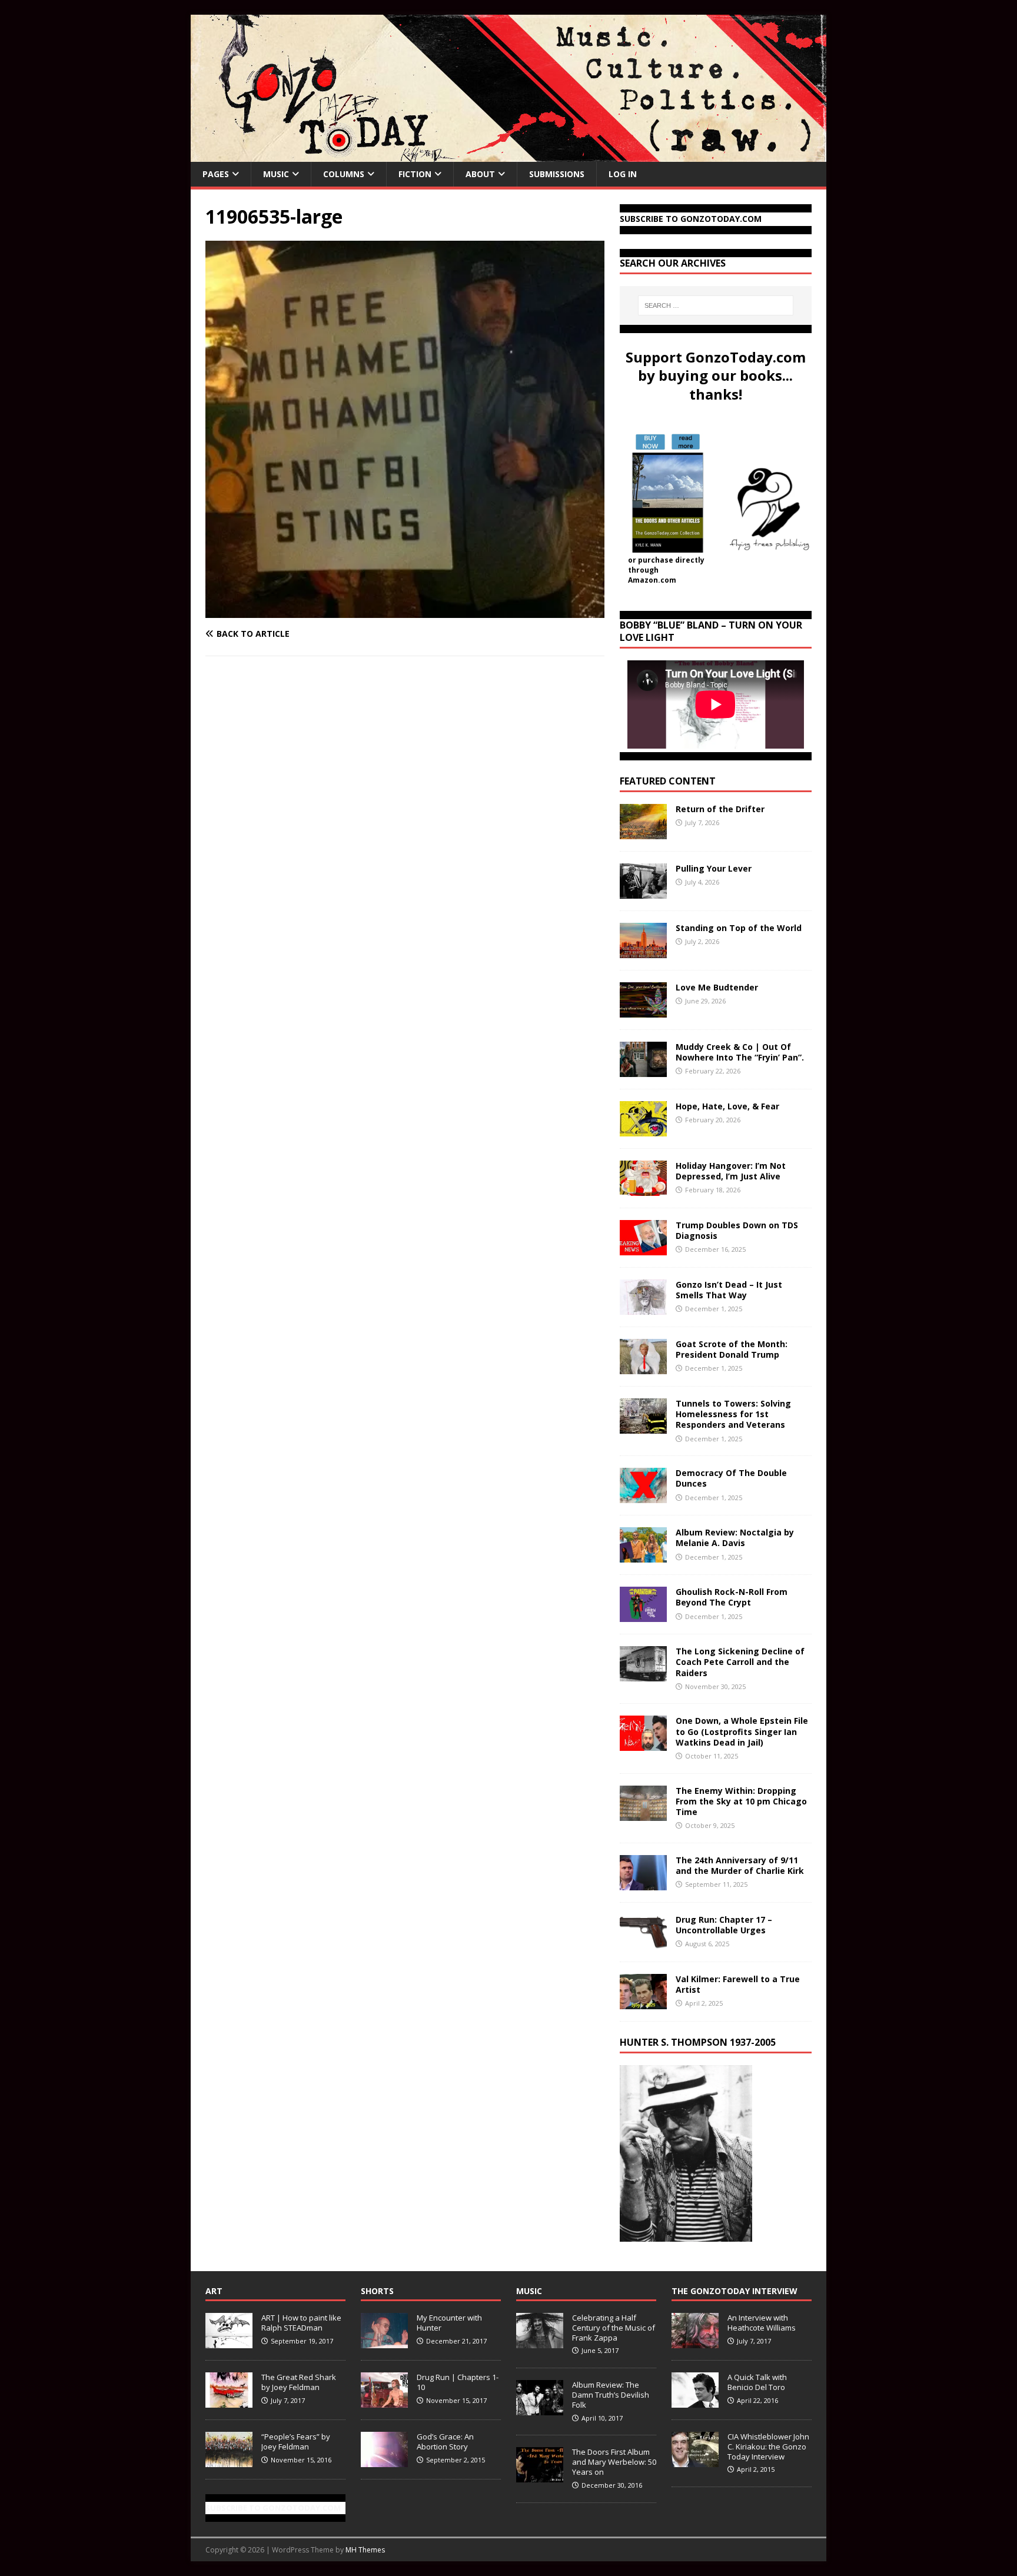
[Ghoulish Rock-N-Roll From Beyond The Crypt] (643, 1615)
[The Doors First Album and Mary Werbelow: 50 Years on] (540, 2476)
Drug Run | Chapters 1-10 (458, 2382)
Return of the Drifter (720, 809)
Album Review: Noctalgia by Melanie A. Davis (735, 1538)
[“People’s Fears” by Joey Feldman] (229, 2461)
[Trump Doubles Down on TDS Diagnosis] (643, 1249)
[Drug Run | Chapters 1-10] (384, 2401)
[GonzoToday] (508, 155)
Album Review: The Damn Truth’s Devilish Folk (611, 2395)
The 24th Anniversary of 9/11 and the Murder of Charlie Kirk (740, 1865)
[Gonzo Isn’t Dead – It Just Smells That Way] (643, 1308)
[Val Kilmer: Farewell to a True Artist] (643, 2002)
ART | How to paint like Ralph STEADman (301, 2323)
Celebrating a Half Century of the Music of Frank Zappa (614, 2328)
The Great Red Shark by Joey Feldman (299, 2382)
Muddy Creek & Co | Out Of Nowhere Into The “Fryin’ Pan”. (740, 1052)
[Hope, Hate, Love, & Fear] (643, 1130)
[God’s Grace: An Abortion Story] (384, 2461)
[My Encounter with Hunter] (384, 2342)
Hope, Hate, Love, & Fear (727, 1106)
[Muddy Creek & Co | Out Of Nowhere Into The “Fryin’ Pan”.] (643, 1070)
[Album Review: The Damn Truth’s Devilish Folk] (540, 2409)
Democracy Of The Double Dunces (731, 1478)
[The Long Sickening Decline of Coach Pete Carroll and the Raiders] (643, 1675)
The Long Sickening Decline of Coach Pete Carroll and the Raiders (740, 1662)
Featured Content (668, 781)
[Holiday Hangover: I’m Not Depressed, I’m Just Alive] (643, 1189)
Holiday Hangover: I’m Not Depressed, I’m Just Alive (731, 1171)
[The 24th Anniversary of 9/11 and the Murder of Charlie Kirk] (643, 1883)
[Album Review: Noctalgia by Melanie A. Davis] (643, 1556)
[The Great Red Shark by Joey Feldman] (229, 2401)
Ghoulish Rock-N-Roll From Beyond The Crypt (732, 1597)
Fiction (415, 174)
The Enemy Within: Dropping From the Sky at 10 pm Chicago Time (741, 1801)
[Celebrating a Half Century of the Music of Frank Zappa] (540, 2342)
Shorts (377, 2291)
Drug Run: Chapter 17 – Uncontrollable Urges (724, 1925)
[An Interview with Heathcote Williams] (695, 2342)
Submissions (557, 174)
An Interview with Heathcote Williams (762, 2323)
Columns (344, 174)
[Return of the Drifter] (643, 832)
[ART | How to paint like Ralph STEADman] (229, 2342)
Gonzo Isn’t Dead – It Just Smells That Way (729, 1290)
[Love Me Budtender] (643, 1011)
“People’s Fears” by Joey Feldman (296, 2442)
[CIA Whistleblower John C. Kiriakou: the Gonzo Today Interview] (695, 2461)
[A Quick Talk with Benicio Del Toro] (695, 2401)
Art (214, 2291)
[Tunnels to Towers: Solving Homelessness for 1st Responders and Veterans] (643, 1427)
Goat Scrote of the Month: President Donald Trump (732, 1349)
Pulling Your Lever (714, 868)
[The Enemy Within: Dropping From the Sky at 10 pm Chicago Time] (643, 1814)
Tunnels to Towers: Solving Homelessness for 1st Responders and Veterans (733, 1414)
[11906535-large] (405, 611)
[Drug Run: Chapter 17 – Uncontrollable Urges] (643, 1942)
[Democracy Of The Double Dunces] (643, 1496)
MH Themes (365, 2550)
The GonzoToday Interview (734, 2291)
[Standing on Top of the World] (643, 951)
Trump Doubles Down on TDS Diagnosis (737, 1230)
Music (276, 174)
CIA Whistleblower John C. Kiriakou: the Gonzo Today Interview (768, 2447)
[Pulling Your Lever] (643, 892)
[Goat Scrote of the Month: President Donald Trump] (643, 1367)
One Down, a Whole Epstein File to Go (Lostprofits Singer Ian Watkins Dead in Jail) (742, 1731)
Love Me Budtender (718, 987)
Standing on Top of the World (739, 928)
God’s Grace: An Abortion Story (445, 2442)
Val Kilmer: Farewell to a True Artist (738, 1984)
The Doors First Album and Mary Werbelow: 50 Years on (614, 2462)
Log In (623, 174)
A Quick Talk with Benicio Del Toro (757, 2382)
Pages (216, 174)
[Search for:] (716, 305)
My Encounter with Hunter (449, 2323)
